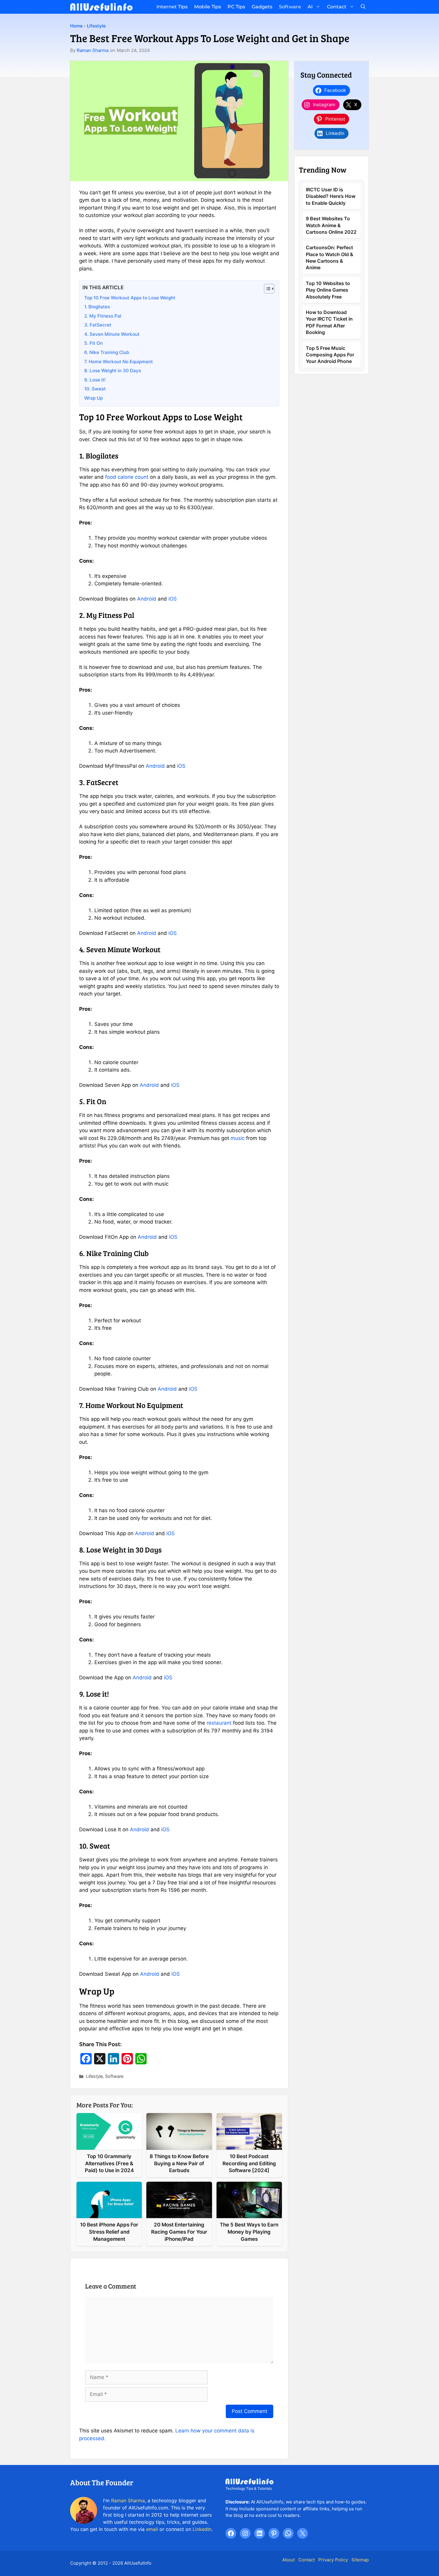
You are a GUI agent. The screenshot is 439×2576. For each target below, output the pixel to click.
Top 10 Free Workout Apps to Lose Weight (130, 298)
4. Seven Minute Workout (112, 334)
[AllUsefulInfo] (101, 7)
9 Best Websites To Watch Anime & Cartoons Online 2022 (331, 225)
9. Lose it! (95, 380)
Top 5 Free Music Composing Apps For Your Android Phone (330, 354)
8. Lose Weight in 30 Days (113, 371)
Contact (337, 7)
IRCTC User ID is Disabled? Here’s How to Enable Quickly (331, 196)
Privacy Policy (333, 2560)
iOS (173, 599)
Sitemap (360, 2560)
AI (310, 7)
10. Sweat (95, 389)
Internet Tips (172, 7)
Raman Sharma (93, 50)
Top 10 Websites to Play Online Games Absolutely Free (328, 290)
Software (290, 7)
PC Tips (236, 7)
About (288, 2560)
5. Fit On (93, 343)
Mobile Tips (208, 7)
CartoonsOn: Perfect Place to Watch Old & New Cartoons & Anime (330, 257)
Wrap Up (93, 398)
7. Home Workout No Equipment (119, 362)
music (238, 1138)
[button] (363, 7)
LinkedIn (202, 2529)
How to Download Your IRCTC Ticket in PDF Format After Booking (329, 322)
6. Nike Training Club (107, 352)
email (152, 2529)
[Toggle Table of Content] (266, 289)
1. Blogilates (97, 307)
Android (147, 599)
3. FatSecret (98, 325)
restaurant (219, 1723)
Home (76, 26)
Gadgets (262, 7)
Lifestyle (96, 26)
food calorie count (127, 477)
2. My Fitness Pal (103, 316)
